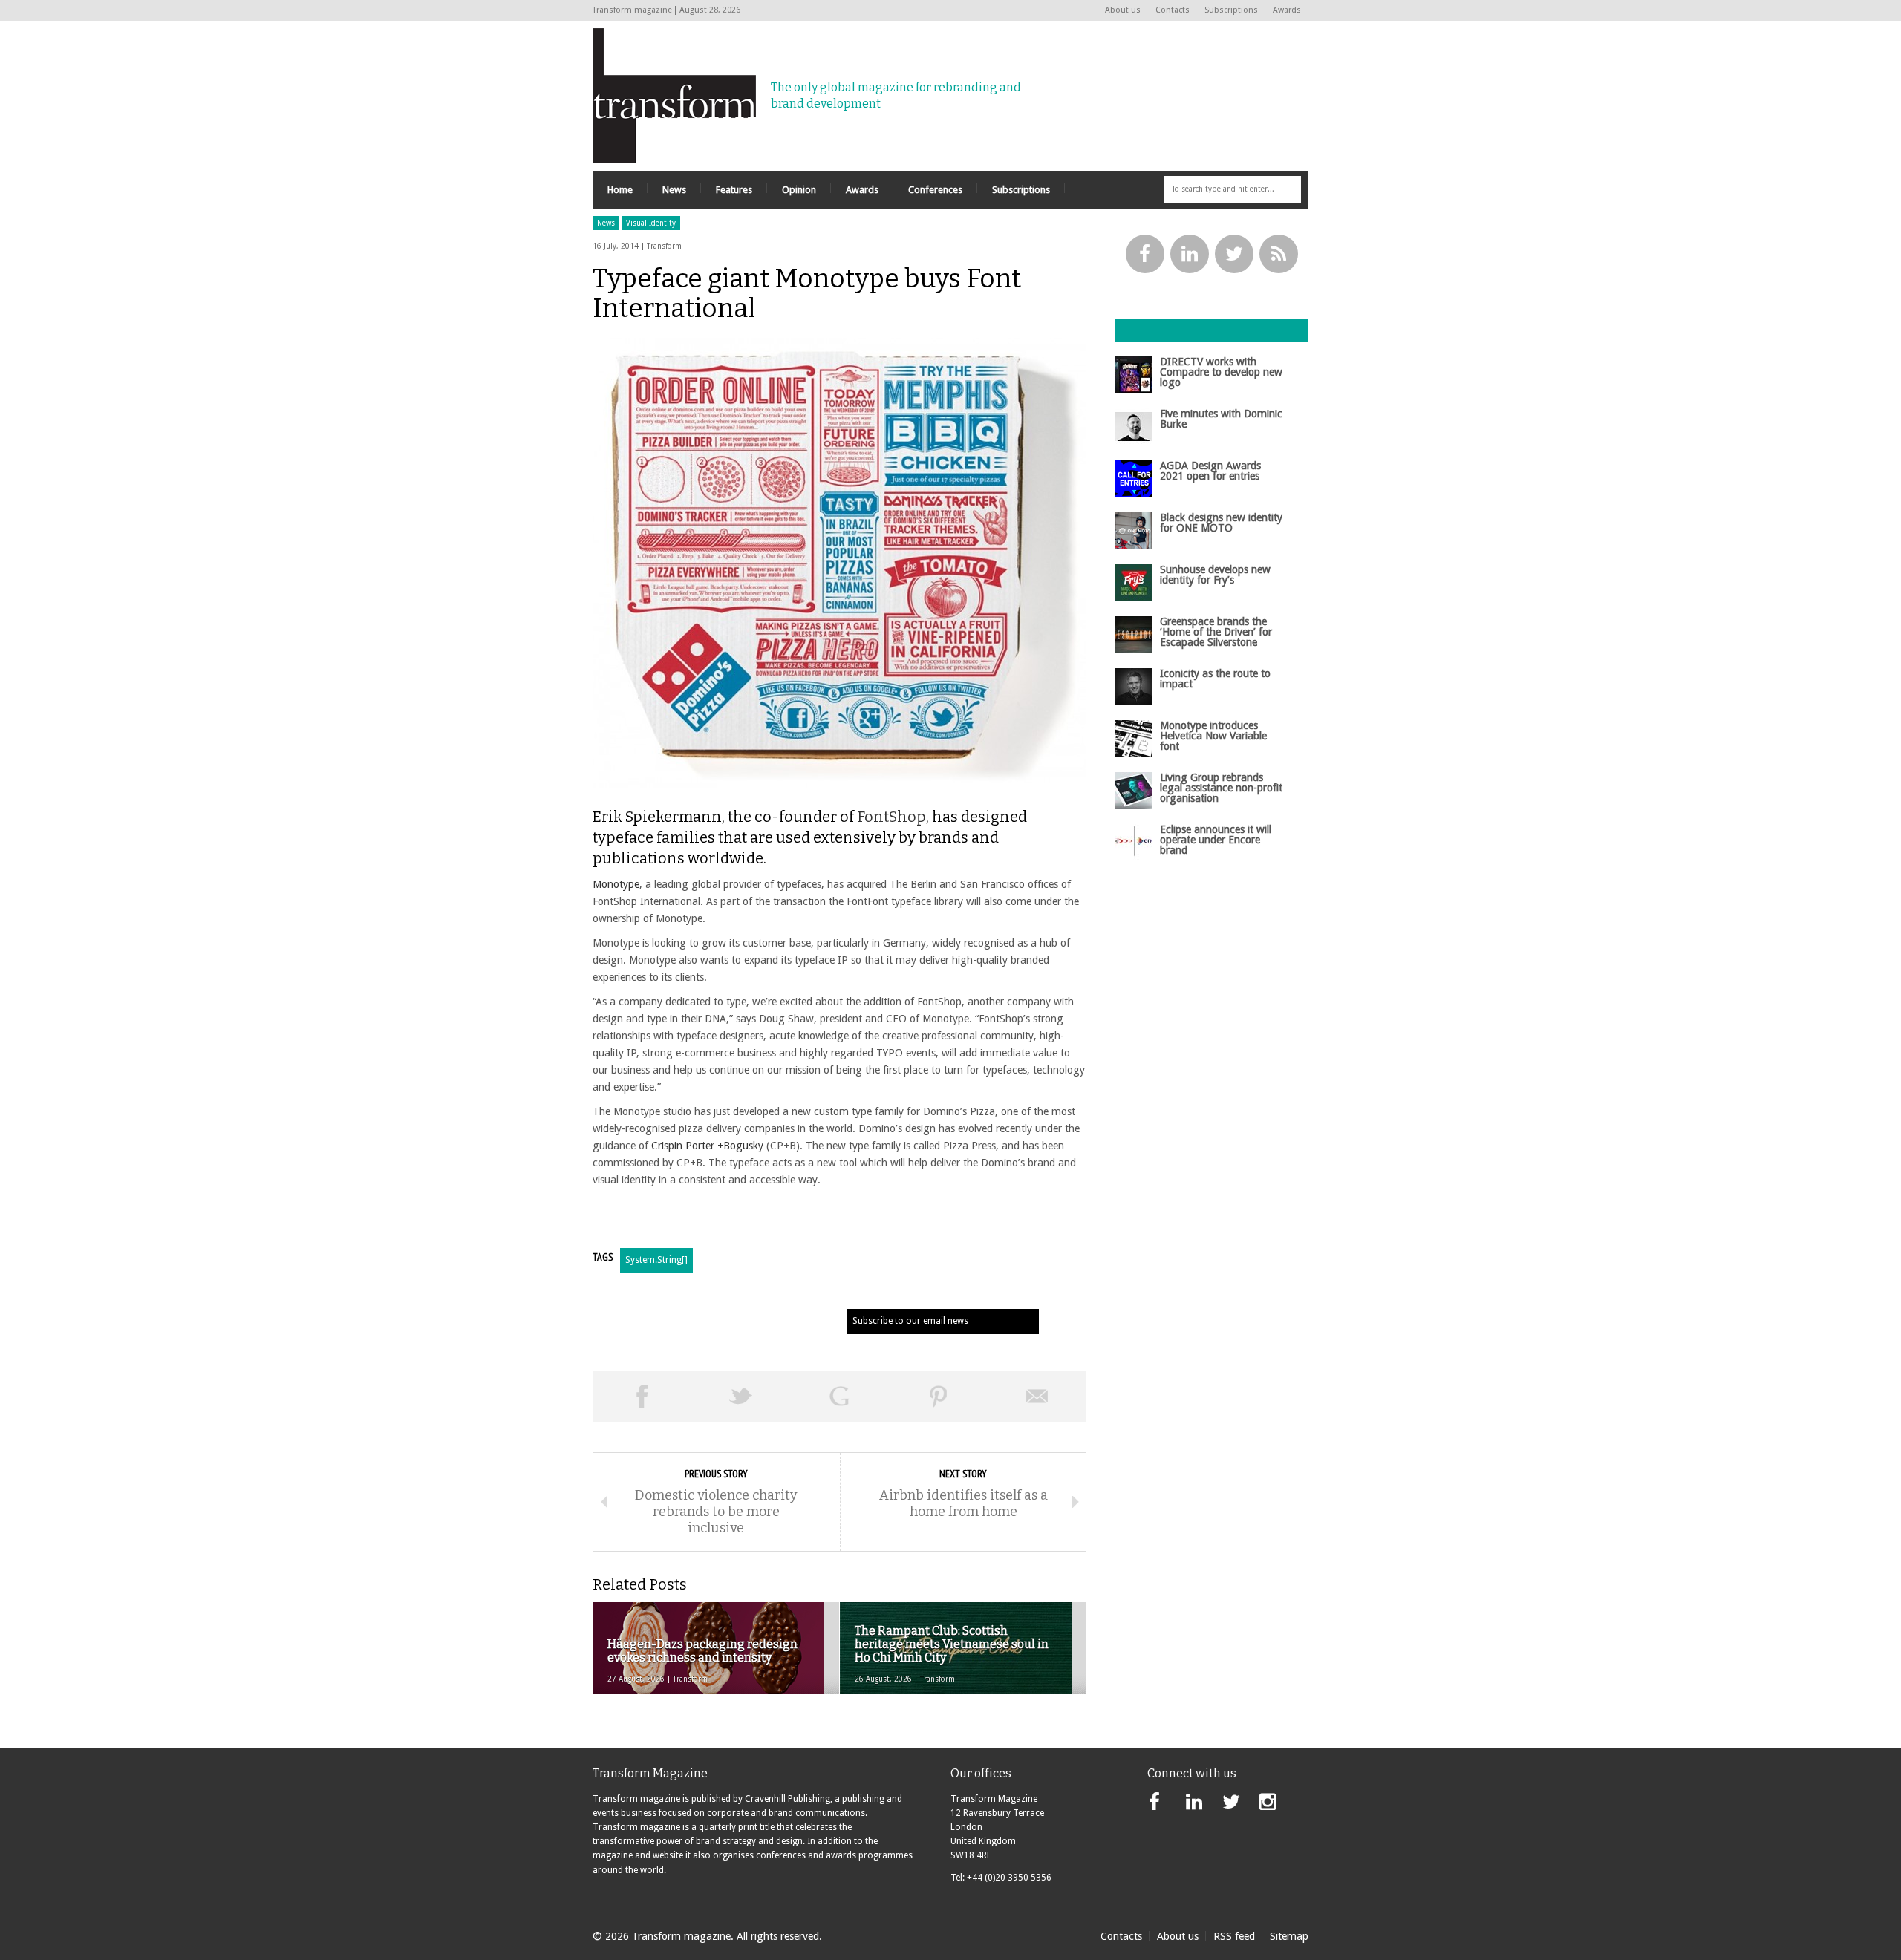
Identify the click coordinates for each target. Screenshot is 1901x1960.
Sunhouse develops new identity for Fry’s (1215, 575)
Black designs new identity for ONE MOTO (1221, 523)
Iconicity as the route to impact (1215, 679)
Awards (1287, 10)
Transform (664, 246)
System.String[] (656, 1260)
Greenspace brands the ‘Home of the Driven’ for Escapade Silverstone (1216, 632)
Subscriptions (1231, 10)
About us (1123, 10)
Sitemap (1289, 1936)
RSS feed (1234, 1936)
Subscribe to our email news (910, 1321)
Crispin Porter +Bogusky (707, 1146)
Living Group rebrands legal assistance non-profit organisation (1221, 788)
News (606, 223)
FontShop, (893, 817)
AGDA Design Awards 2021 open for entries (1210, 471)
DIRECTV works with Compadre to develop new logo (1221, 372)
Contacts (1173, 10)
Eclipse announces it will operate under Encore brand (1216, 840)
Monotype (616, 884)
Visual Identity (651, 223)
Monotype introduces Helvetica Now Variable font (1213, 736)
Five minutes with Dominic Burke (1221, 419)
